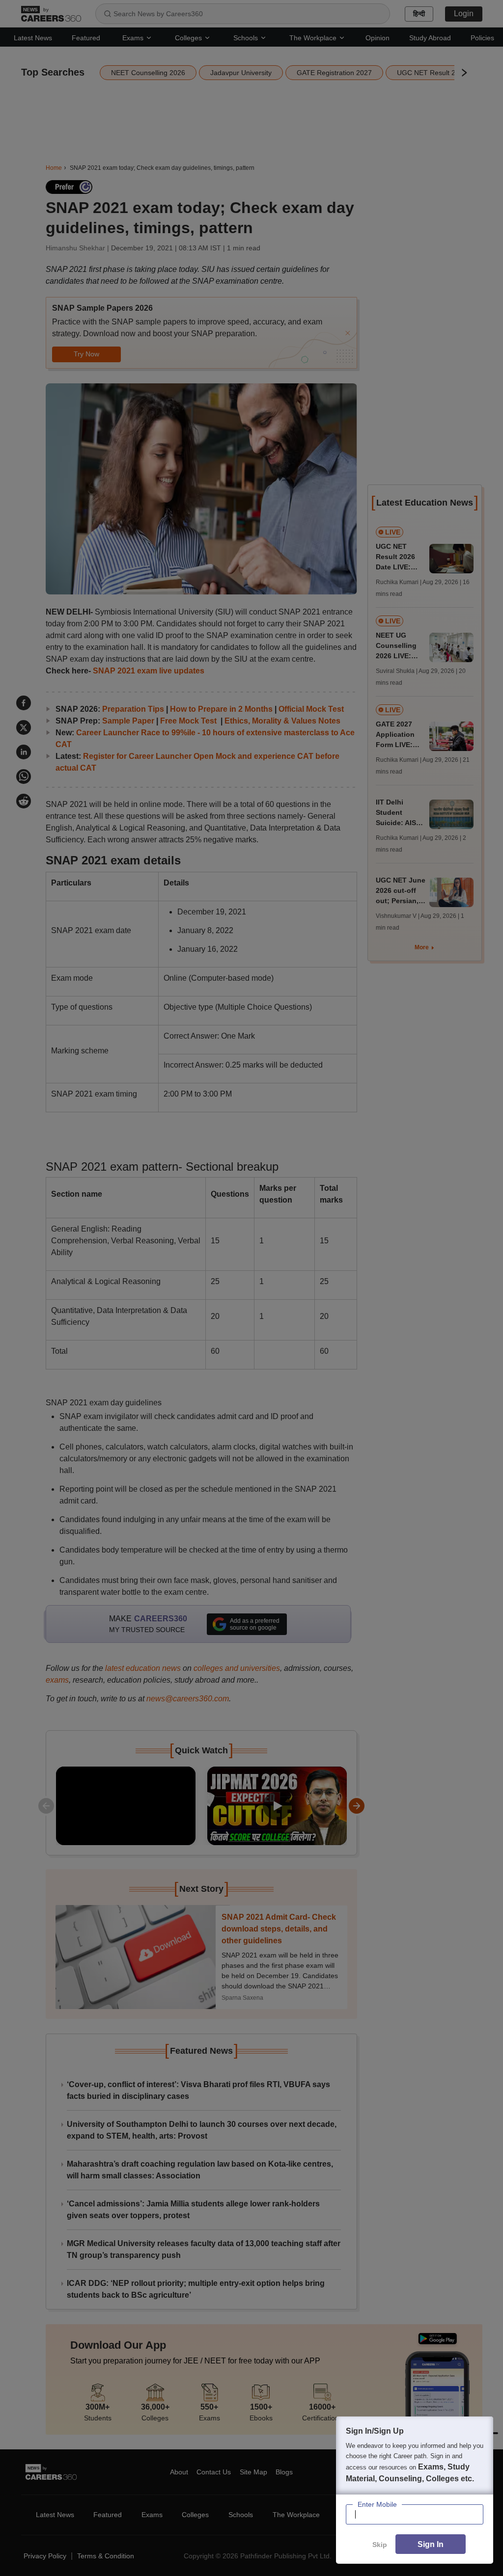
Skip (380, 2545)
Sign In (431, 2544)
